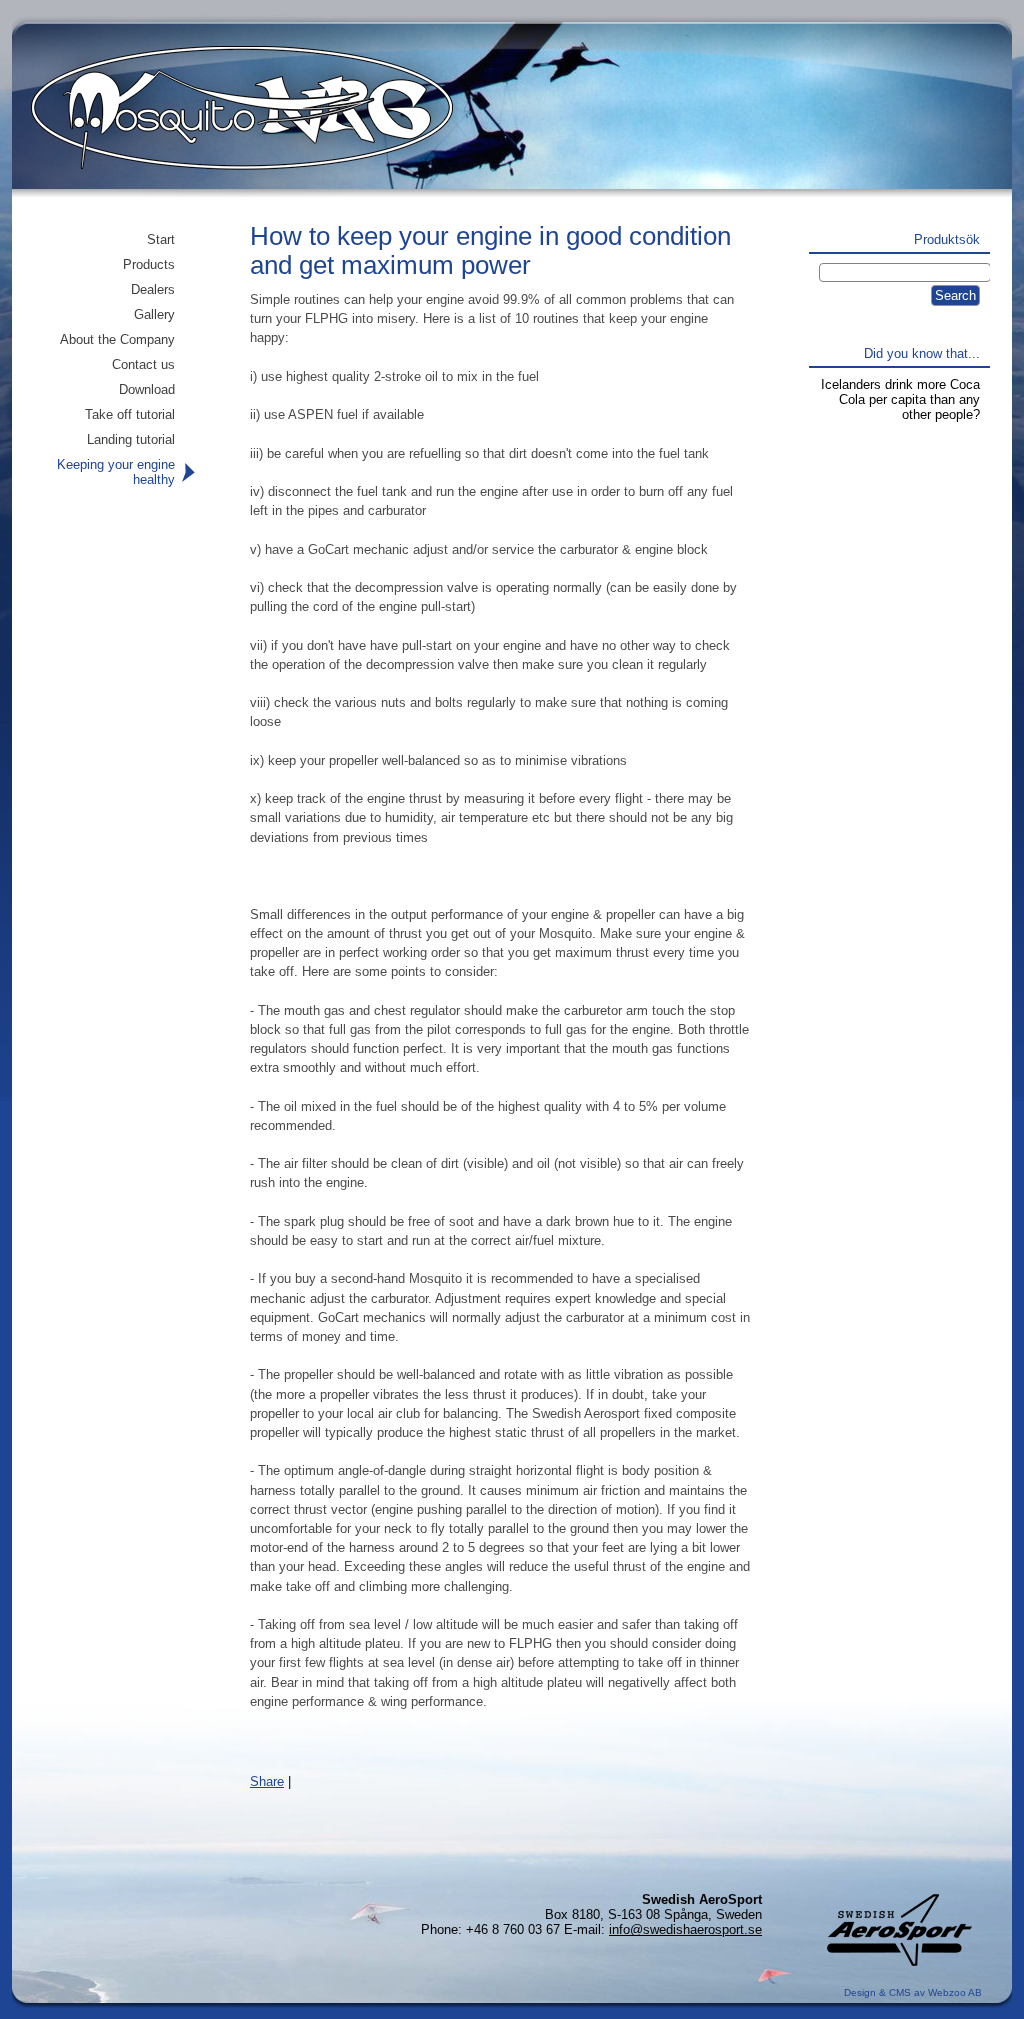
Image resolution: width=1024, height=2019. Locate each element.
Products (149, 264)
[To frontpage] (230, 125)
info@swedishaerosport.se (685, 1929)
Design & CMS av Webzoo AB (913, 1992)
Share (267, 1781)
